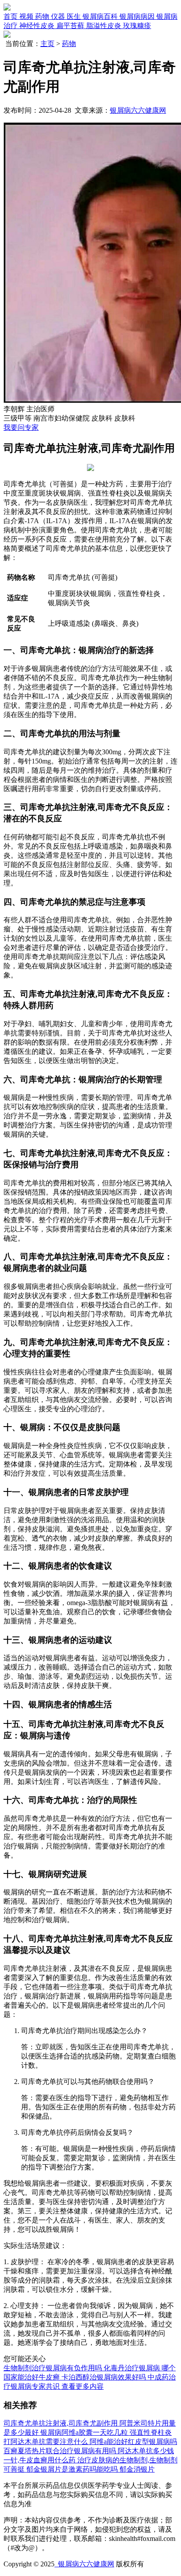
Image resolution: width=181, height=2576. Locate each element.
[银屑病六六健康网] (7, 8)
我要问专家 (21, 427)
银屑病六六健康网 (138, 110)
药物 (69, 44)
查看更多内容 (83, 2386)
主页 (47, 44)
